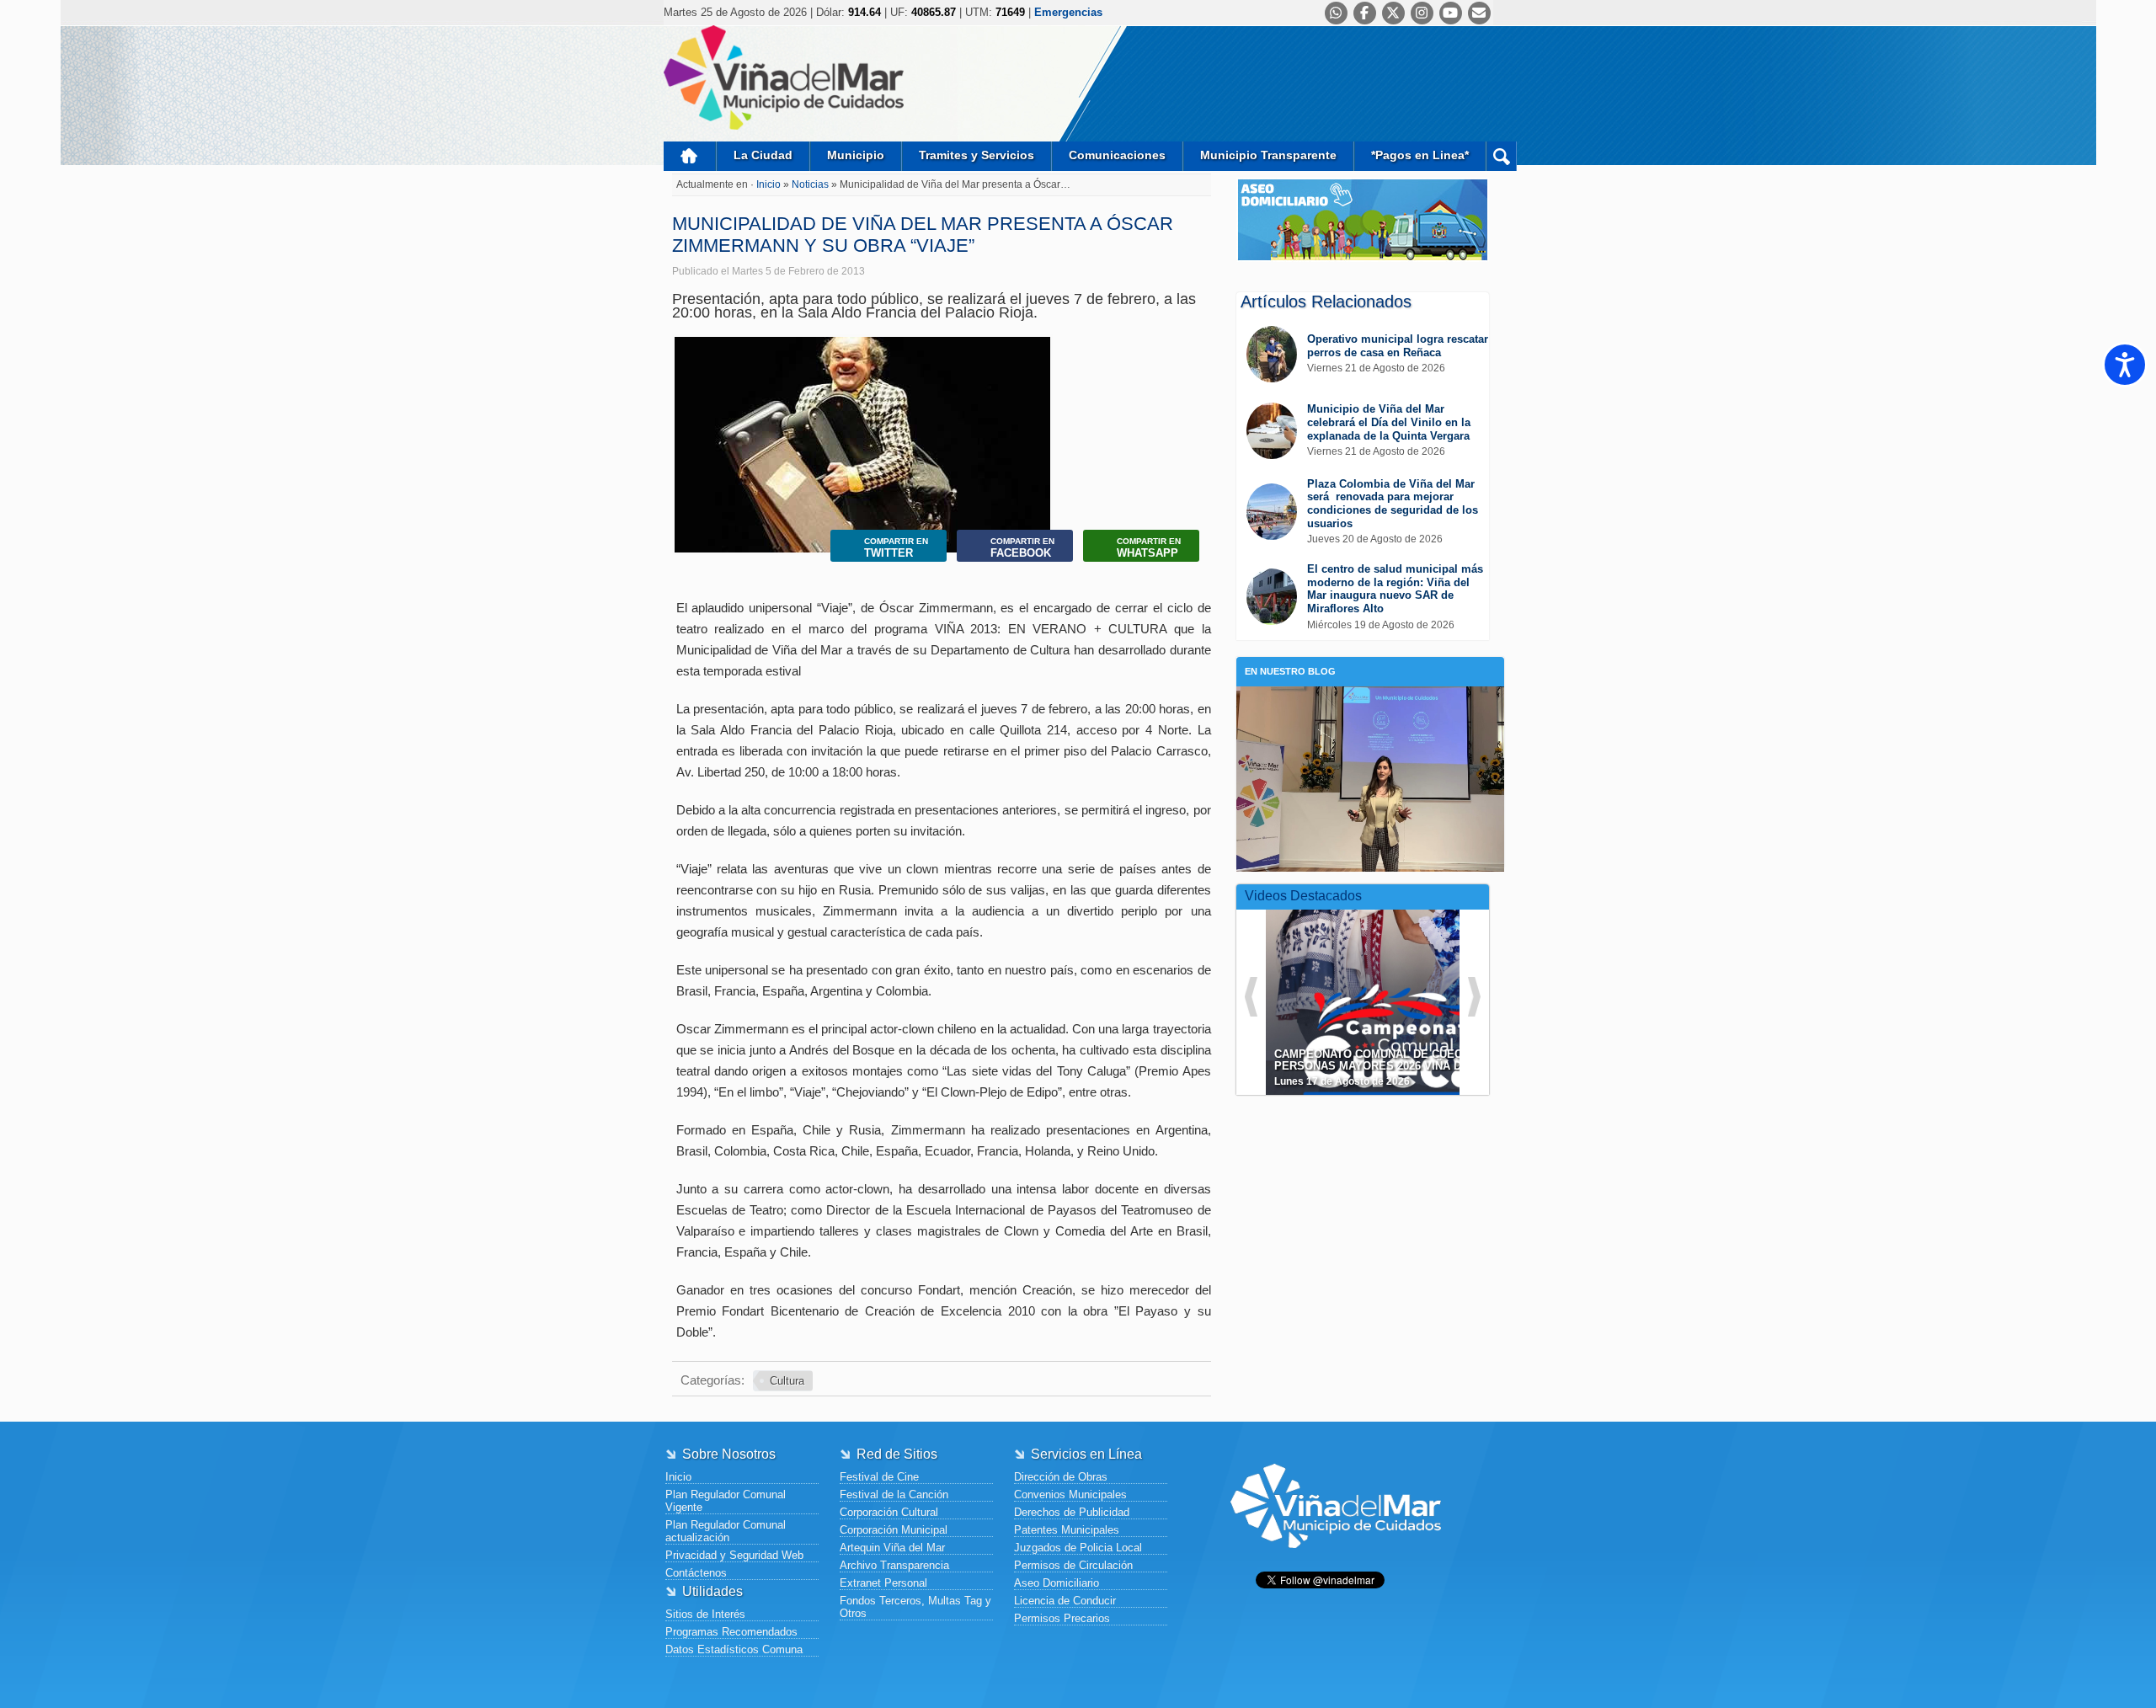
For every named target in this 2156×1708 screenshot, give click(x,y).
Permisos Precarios (1062, 1618)
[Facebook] (1365, 13)
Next (1034, 497)
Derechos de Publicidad (1072, 1512)
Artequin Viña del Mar (892, 1548)
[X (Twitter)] (1393, 13)
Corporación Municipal (894, 1530)
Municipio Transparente (1268, 155)
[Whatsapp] (1336, 13)
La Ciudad (763, 155)
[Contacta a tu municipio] (1479, 13)
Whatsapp (1149, 548)
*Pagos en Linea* (1420, 155)
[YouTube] (1451, 13)
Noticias (811, 184)
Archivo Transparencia (894, 1565)
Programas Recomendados (731, 1632)
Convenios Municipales (1070, 1494)
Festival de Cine (879, 1477)
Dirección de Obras (1061, 1477)
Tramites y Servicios (977, 155)
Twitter (896, 548)
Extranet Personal (883, 1583)
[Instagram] (1422, 13)
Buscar (1501, 156)
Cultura (787, 1381)
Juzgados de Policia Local (1078, 1548)
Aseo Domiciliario (1057, 1583)
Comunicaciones (1117, 155)
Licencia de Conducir (1065, 1601)
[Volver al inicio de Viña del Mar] (1336, 1561)
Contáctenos (696, 1573)
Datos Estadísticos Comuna (734, 1649)
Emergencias (1068, 12)
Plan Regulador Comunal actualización (726, 1531)
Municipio (856, 155)
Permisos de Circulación (1073, 1565)
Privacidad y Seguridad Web (734, 1555)
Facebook (1022, 548)
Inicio (690, 156)
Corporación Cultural (889, 1512)
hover (1393, 990)
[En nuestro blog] (1370, 712)
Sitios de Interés (705, 1614)
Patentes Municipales (1067, 1530)
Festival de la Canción (894, 1494)
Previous (691, 497)
